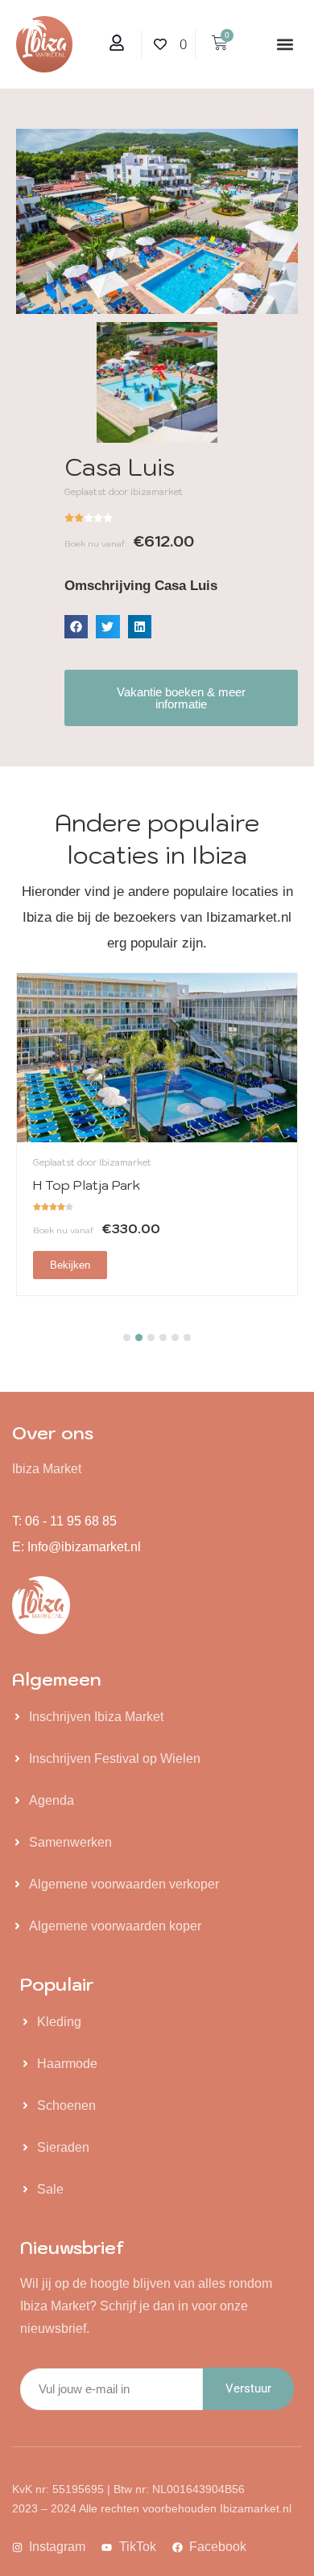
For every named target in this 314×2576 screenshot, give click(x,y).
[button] (285, 45)
